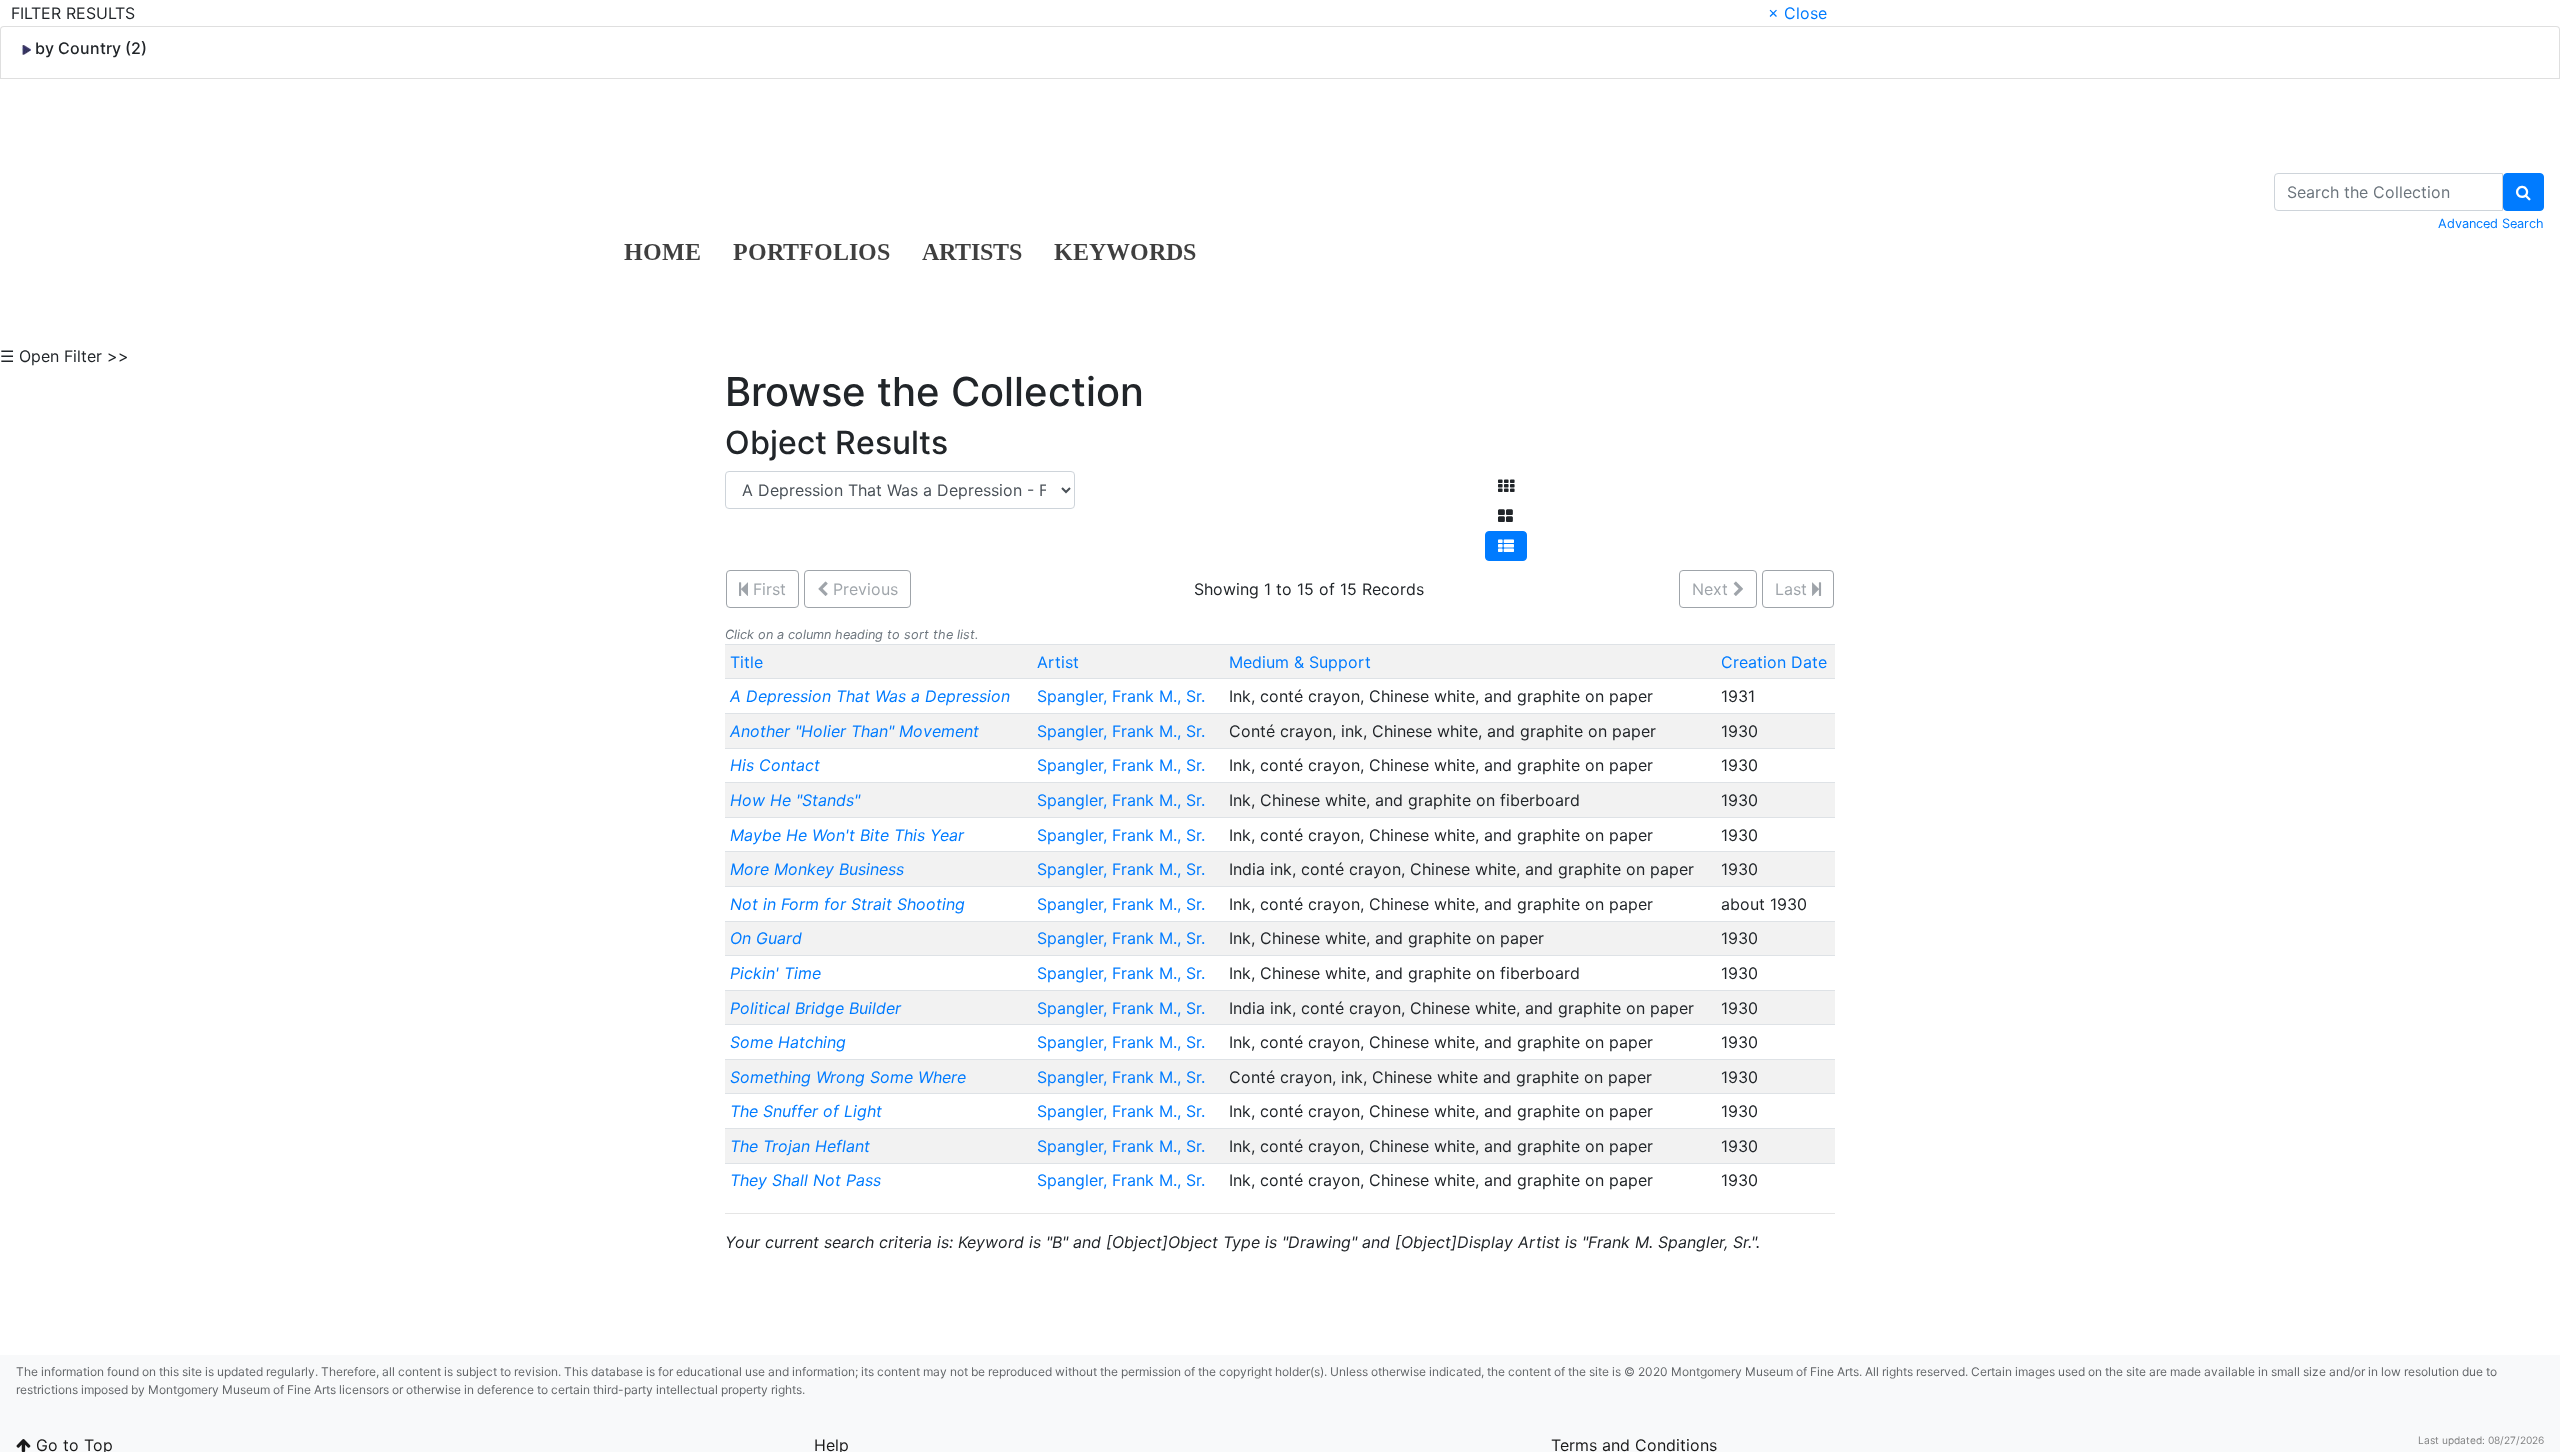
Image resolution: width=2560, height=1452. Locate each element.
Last (1793, 589)
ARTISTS (972, 252)
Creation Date (1774, 662)
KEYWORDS (1125, 252)
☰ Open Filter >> (64, 356)
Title (746, 662)
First (767, 589)
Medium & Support (1300, 662)
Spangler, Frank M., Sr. (1123, 696)
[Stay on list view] (1506, 546)
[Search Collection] (2523, 192)
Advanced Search (2491, 223)
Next (1712, 589)
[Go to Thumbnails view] (1506, 486)
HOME (662, 252)
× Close (1797, 13)
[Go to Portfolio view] (1505, 516)
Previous (863, 589)
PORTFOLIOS (811, 252)
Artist (1058, 662)
